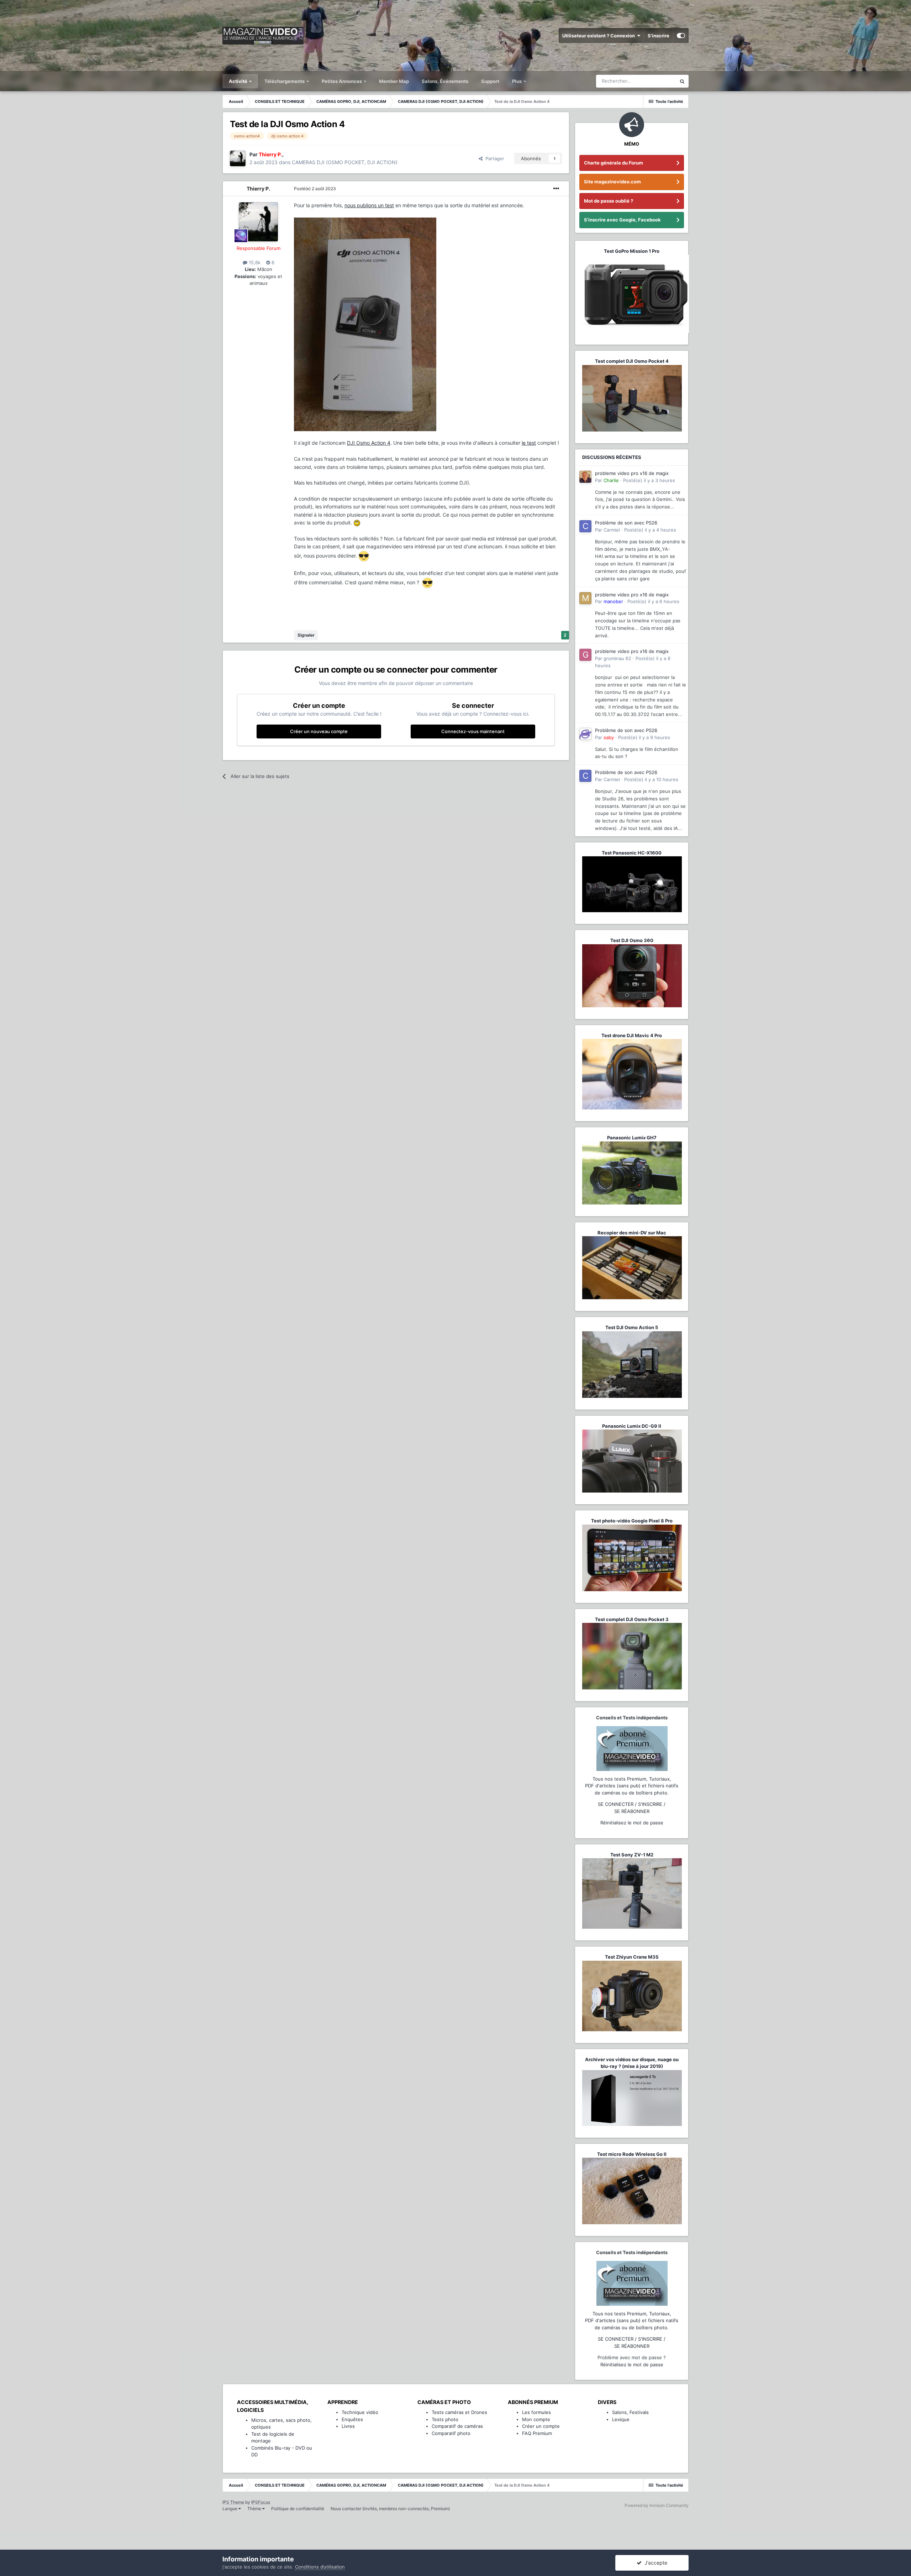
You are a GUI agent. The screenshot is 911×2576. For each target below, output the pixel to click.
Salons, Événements (445, 81)
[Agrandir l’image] (365, 324)
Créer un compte (541, 2426)
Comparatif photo (451, 2433)
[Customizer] (681, 36)
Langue (230, 2509)
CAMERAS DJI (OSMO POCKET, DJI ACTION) (345, 162)
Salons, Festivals (630, 2412)
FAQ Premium (537, 2433)
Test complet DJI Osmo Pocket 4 (632, 361)
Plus (517, 81)
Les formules (536, 2412)
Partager (493, 158)
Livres (348, 2426)
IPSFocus (261, 2502)
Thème (255, 2509)
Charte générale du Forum (614, 163)
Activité (239, 81)
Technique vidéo (360, 2412)
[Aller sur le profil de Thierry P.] (238, 158)
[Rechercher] (682, 81)
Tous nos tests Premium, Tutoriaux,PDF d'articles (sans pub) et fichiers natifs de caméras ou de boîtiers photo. (632, 1786)
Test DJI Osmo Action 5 (632, 1327)
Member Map (394, 81)
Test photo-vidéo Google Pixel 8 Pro (632, 1521)
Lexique (621, 2419)
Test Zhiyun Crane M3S (632, 1957)
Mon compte (536, 2419)
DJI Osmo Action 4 (369, 443)
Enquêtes (352, 2419)
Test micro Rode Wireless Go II (632, 2154)
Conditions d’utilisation (320, 2567)
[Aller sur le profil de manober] (585, 598)
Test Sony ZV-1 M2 (632, 1855)
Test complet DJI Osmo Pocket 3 (632, 1619)
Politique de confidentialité (298, 2509)
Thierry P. (258, 189)
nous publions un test (369, 205)
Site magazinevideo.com (612, 182)
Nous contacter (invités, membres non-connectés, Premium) (390, 2509)
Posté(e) (315, 189)
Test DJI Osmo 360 (632, 940)
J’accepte (654, 2563)
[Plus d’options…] (556, 189)
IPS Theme (233, 2502)
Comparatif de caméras (457, 2426)
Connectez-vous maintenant (473, 731)
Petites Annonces (342, 81)
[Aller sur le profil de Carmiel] (585, 526)
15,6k (254, 262)
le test (529, 443)
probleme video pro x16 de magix (632, 473)
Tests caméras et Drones (459, 2412)
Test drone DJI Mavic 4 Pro (632, 1035)
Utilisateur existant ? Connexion (600, 36)
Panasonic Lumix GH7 (632, 1138)
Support (490, 81)
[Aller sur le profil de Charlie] (585, 477)
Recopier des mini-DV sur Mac (632, 1233)
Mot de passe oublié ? (609, 201)
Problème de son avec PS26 (626, 523)
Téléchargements (285, 81)
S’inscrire (659, 36)
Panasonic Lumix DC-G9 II (632, 1426)
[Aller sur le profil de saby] (585, 734)
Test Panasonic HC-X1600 (632, 853)
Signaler (306, 635)
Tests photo (445, 2419)
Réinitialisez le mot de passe (632, 1823)
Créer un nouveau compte (319, 731)
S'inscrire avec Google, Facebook (622, 220)
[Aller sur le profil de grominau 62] (585, 655)
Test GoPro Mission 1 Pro (632, 251)
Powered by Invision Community (657, 2505)
